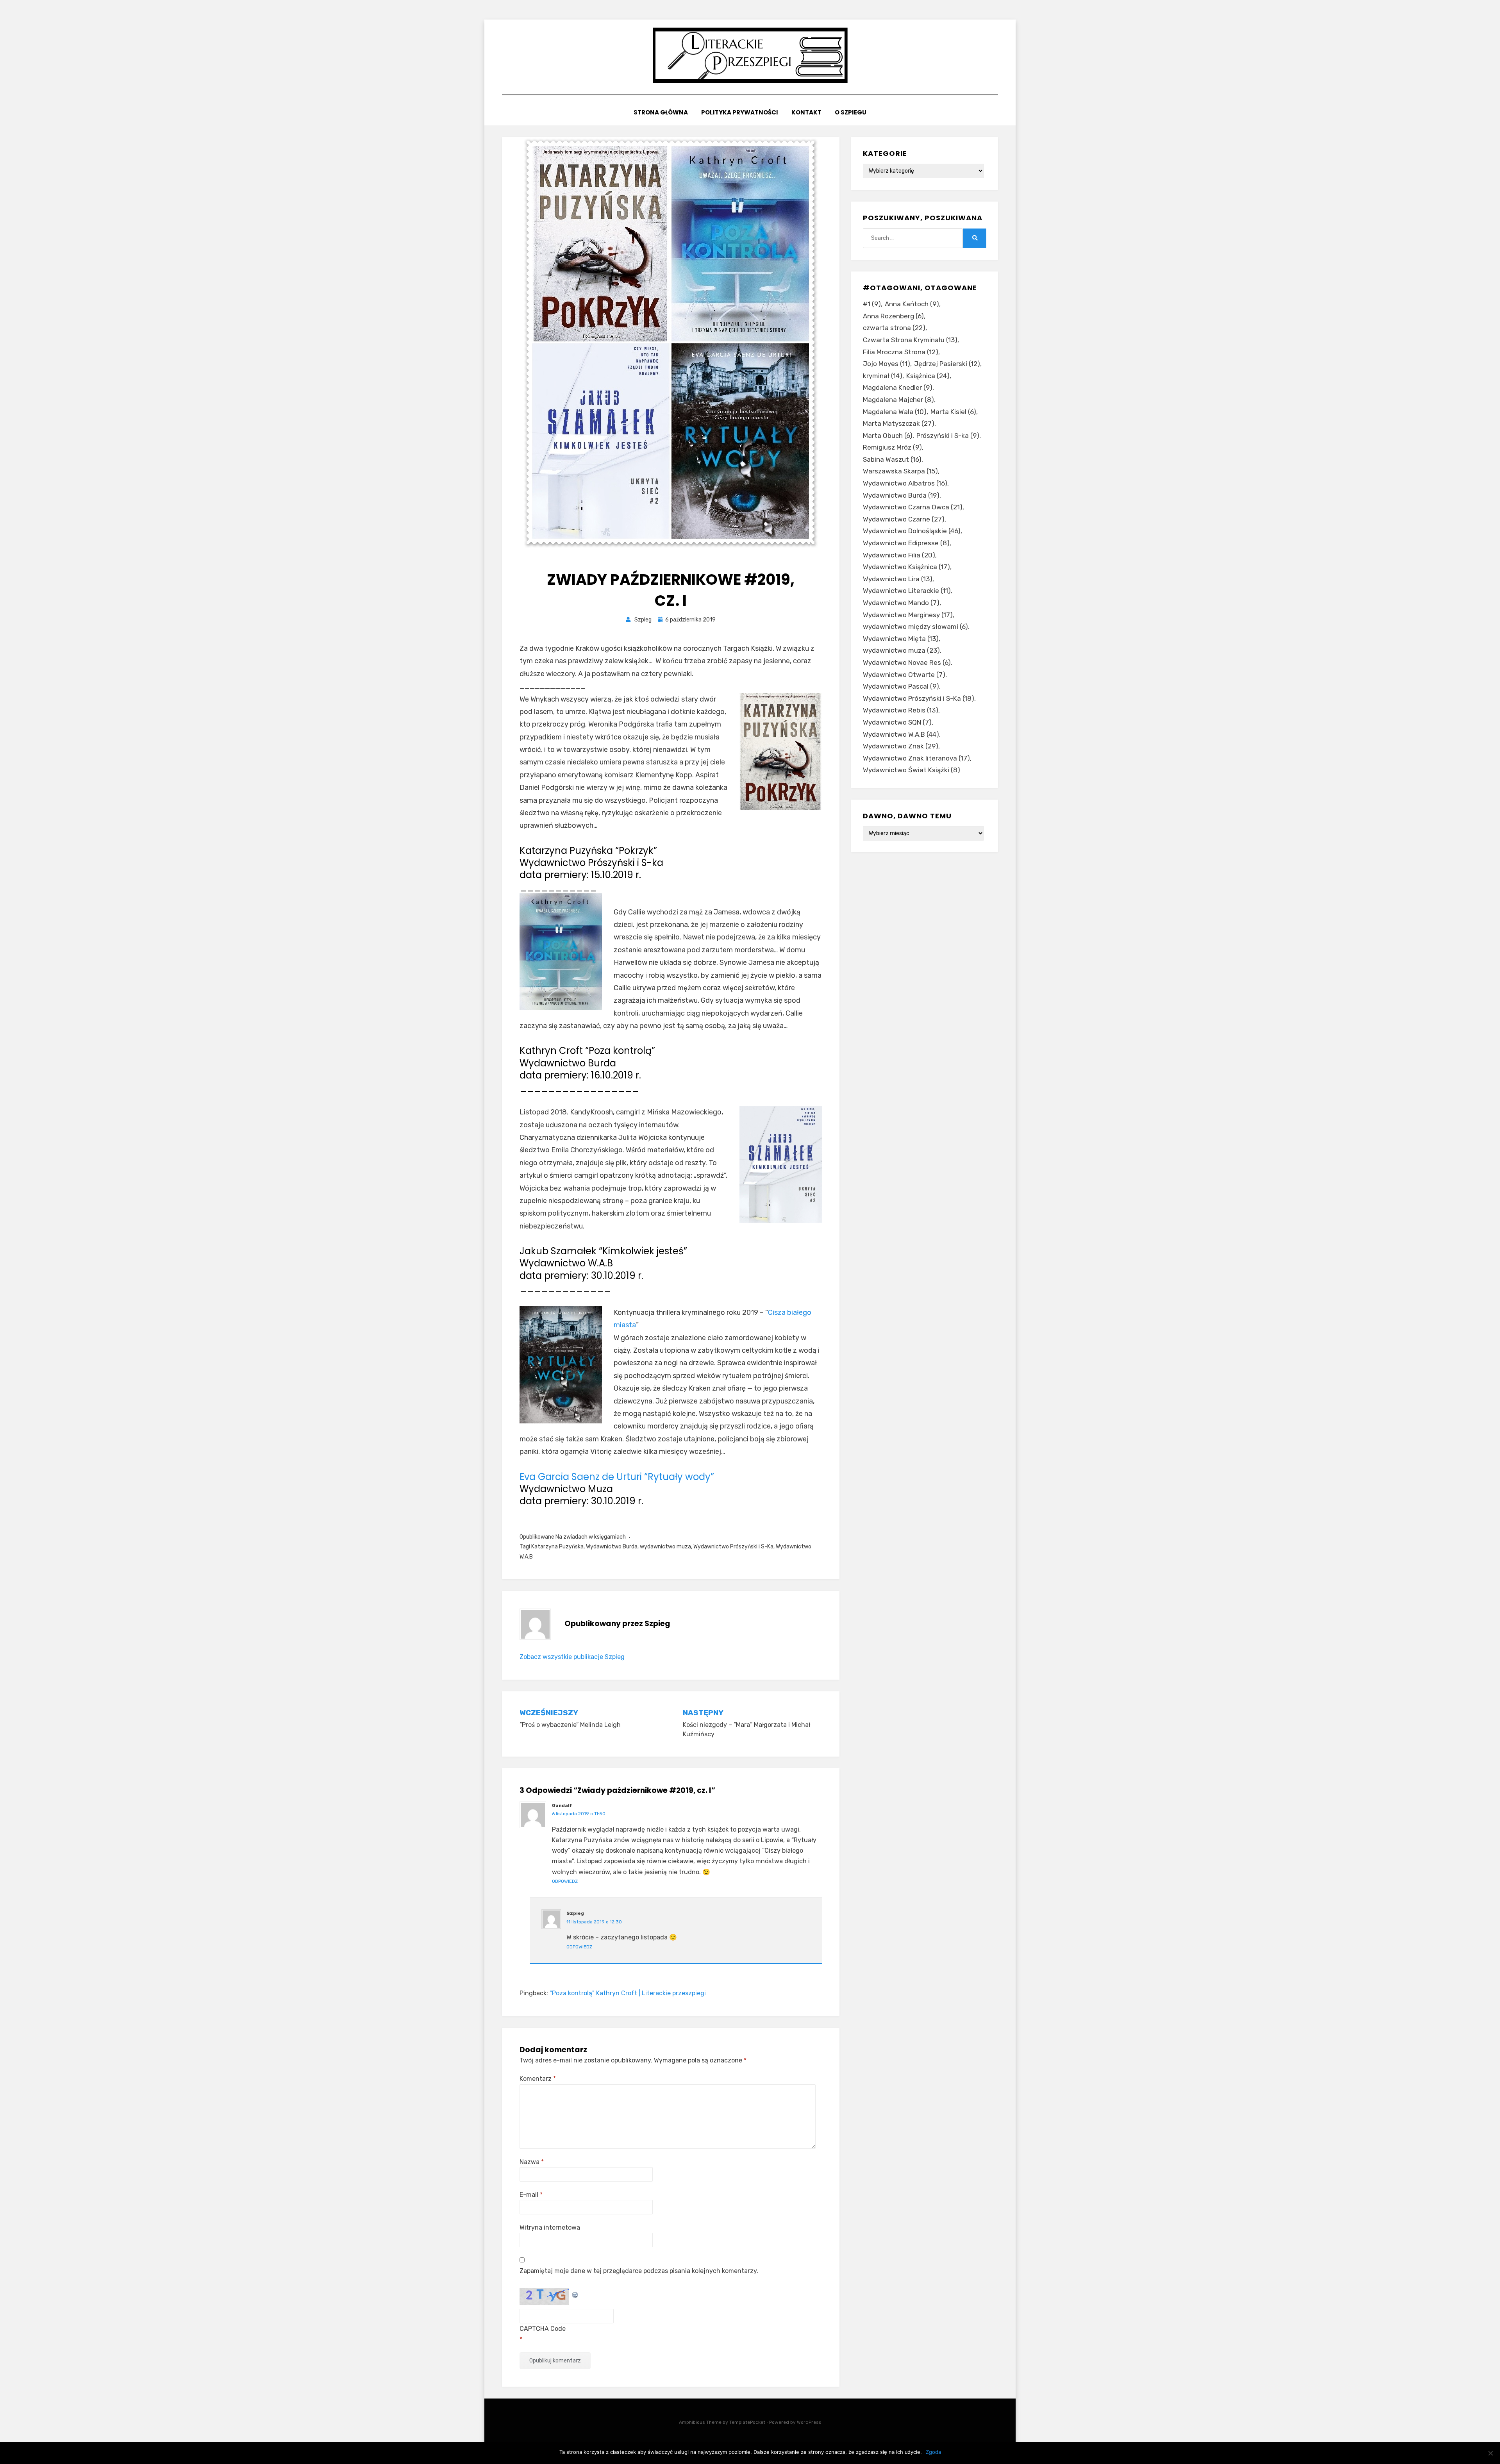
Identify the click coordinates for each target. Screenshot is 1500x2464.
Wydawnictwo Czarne (904, 519)
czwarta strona (894, 328)
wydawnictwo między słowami (915, 627)
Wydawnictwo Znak (901, 746)
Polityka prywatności (740, 112)
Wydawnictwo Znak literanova (916, 758)
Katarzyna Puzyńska (557, 1547)
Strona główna (661, 112)
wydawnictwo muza (665, 1547)
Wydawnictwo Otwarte (904, 675)
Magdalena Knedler (898, 387)
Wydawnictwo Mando (901, 603)
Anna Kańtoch (912, 304)
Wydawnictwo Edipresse (906, 543)
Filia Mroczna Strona (901, 352)
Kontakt (806, 112)
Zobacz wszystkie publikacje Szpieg (572, 1657)
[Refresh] (575, 2293)
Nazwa (532, 2162)
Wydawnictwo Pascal (901, 686)
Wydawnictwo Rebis (901, 710)
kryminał (883, 376)
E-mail (531, 2195)
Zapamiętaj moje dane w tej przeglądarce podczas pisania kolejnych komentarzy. (639, 2271)
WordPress (809, 2422)
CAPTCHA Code (543, 2329)
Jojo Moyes (887, 364)
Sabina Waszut (892, 459)
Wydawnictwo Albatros (905, 483)
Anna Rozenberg (893, 316)
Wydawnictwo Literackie (907, 591)
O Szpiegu (851, 112)
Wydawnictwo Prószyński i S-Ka (733, 1547)
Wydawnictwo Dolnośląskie (912, 531)
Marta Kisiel (953, 412)
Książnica (928, 376)
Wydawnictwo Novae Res (907, 662)
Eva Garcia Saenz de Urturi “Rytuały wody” (617, 1477)
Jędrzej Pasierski (947, 364)
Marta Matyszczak (899, 423)
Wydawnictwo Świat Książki (912, 770)
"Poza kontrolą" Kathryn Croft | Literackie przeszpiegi (628, 1993)
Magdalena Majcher (898, 400)
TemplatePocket (747, 2422)
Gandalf (562, 1805)
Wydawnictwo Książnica (906, 567)
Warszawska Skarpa (900, 471)
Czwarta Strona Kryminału (910, 340)
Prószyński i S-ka (948, 436)
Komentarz (538, 2079)
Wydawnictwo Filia (899, 555)
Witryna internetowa (550, 2227)
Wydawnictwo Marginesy (908, 615)
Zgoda (933, 2452)
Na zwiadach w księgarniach (591, 1537)
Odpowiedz (565, 1881)
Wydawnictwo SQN (897, 722)
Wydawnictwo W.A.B (901, 734)
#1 (872, 304)
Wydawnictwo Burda (612, 1547)
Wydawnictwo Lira (898, 579)
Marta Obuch (888, 436)
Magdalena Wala (895, 412)
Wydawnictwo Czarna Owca (913, 507)
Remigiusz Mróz (892, 447)
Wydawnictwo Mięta (901, 639)
